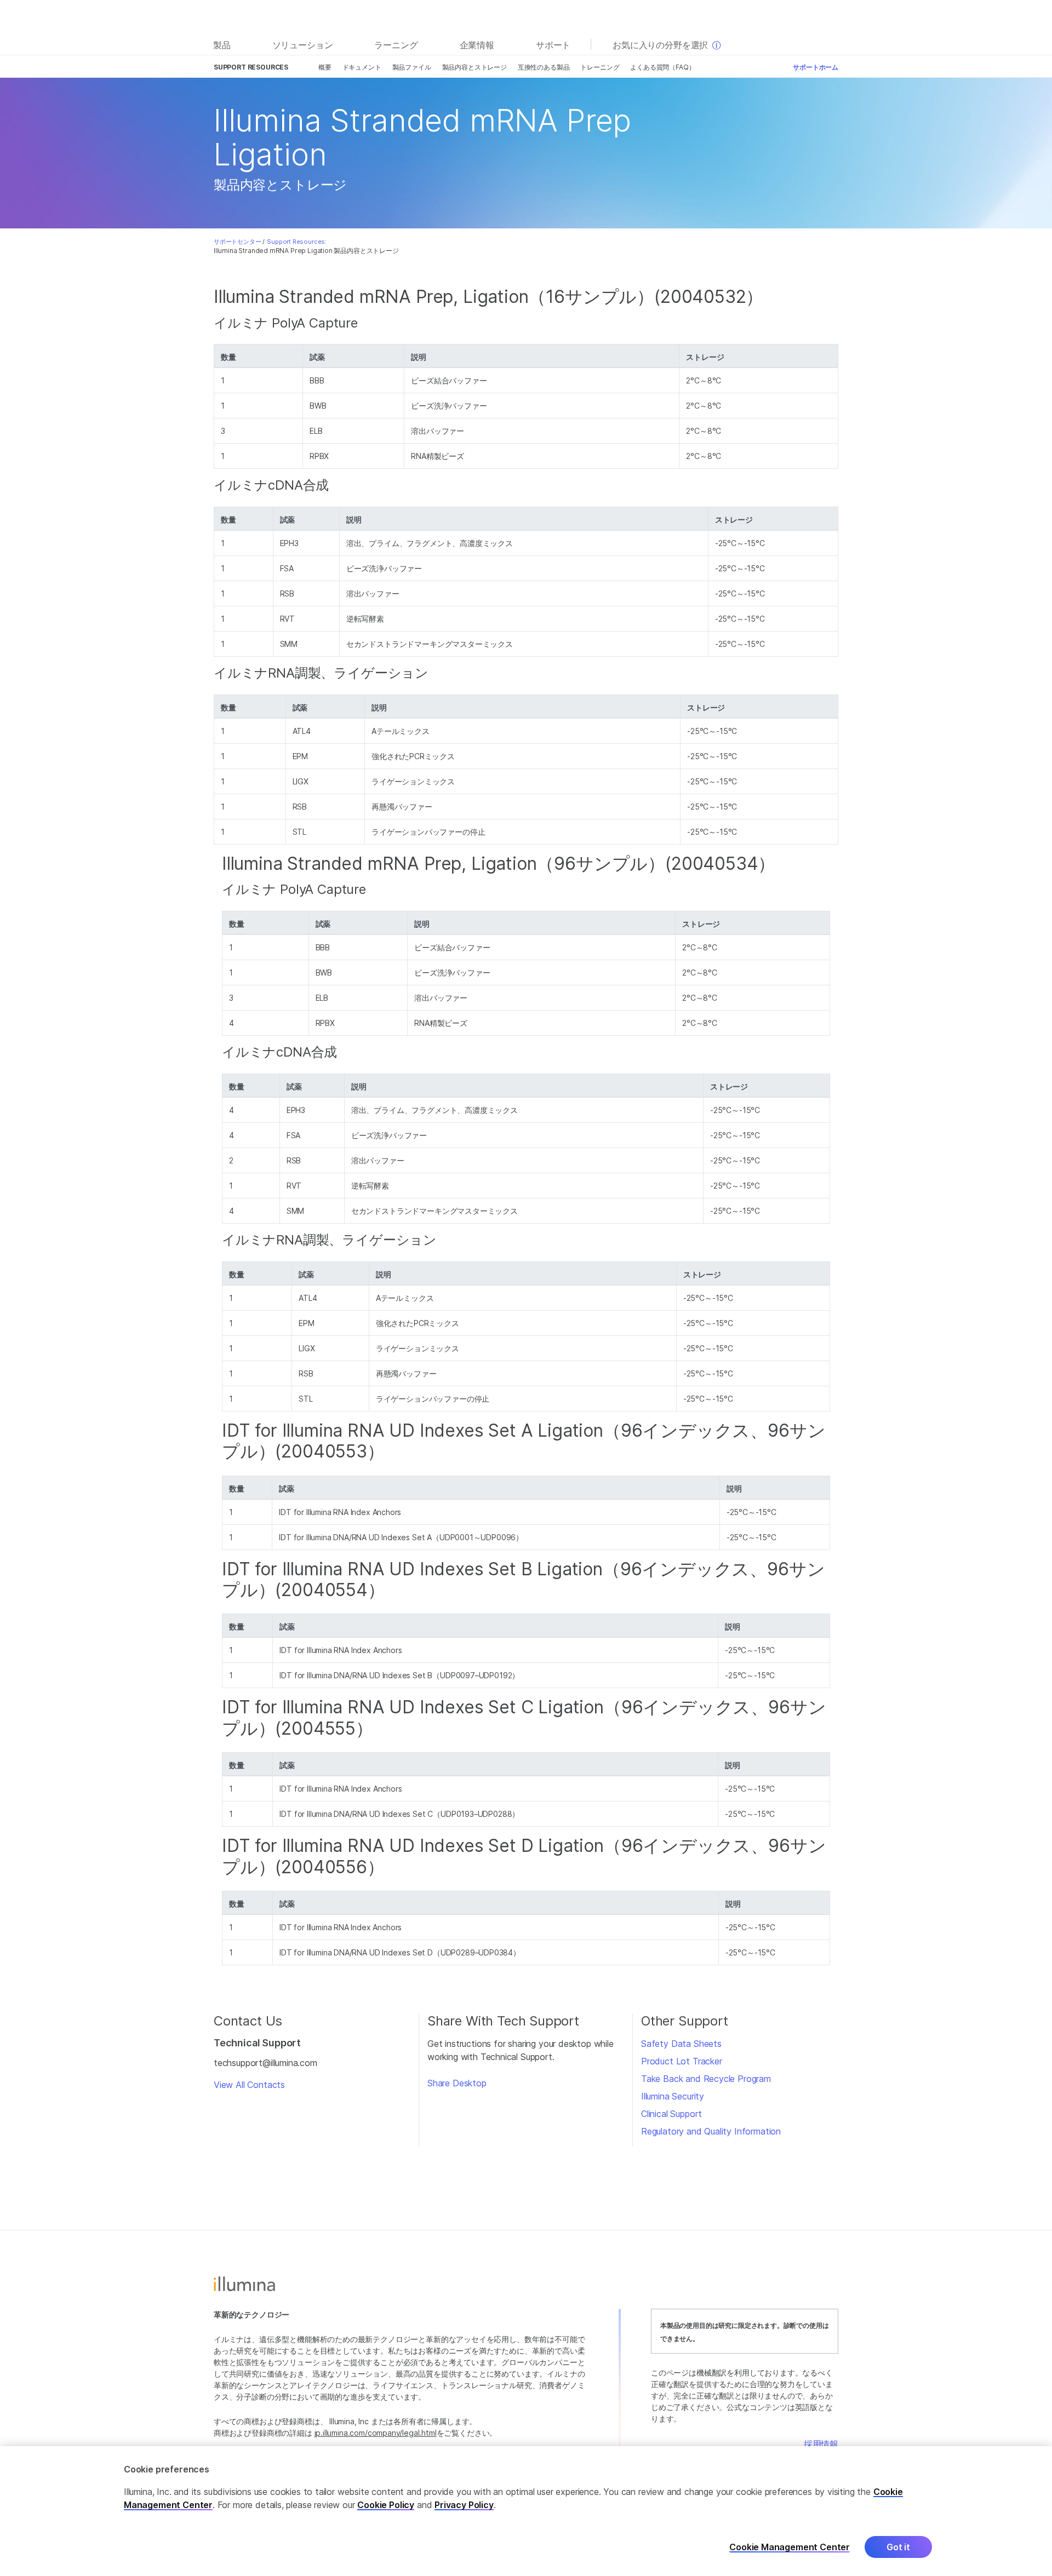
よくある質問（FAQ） (662, 67)
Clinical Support (671, 2114)
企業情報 (477, 45)
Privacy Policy (464, 2505)
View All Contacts (249, 2085)
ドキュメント (362, 67)
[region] (526, 2511)
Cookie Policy (386, 2505)
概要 (325, 67)
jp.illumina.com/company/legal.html (376, 2433)
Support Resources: (297, 242)
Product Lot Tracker (682, 2061)
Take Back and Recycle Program (706, 2079)
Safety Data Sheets (681, 2044)
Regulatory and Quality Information (711, 2131)
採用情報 (821, 2444)
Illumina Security (673, 2096)
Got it (898, 2547)
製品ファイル (412, 67)
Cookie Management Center (790, 2547)
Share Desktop (457, 2083)
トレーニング (600, 67)
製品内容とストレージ (474, 67)
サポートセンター (238, 242)
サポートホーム (816, 67)
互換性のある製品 (544, 67)
